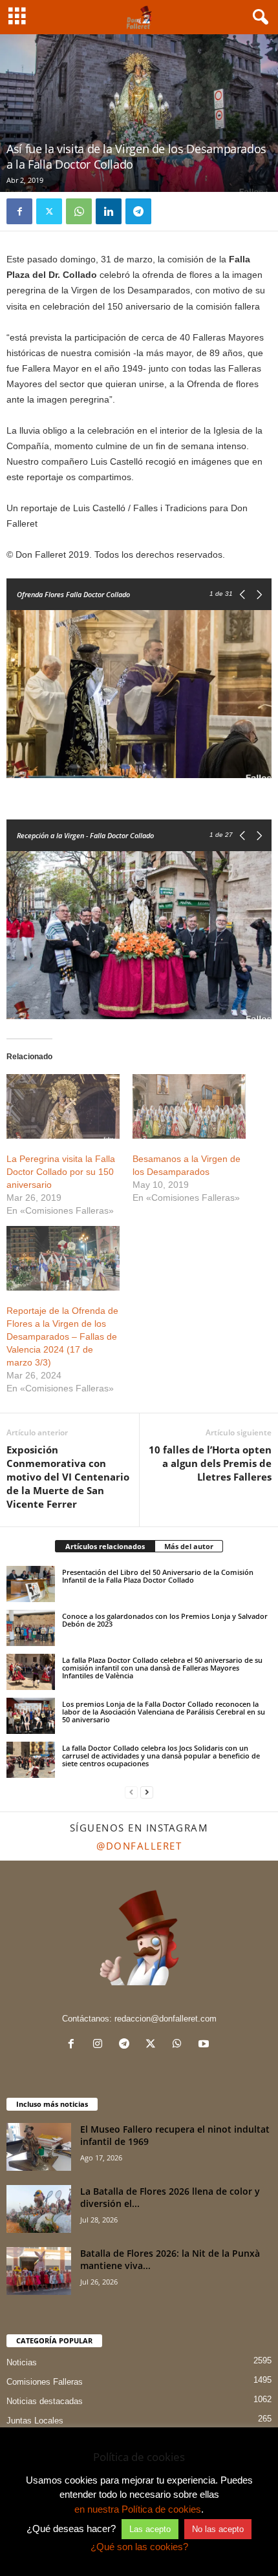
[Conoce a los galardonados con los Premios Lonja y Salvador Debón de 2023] (31, 1628)
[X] (49, 211)
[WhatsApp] (79, 211)
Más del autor (189, 1546)
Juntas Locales (35, 2421)
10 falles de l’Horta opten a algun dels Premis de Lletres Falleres (210, 1463)
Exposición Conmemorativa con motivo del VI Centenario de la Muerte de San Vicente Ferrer (68, 1477)
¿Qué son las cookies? (139, 2547)
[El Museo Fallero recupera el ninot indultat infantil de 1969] (39, 2147)
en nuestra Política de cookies (138, 2509)
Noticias (22, 2362)
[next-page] (147, 1792)
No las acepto (218, 2529)
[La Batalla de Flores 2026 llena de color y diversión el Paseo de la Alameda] (39, 2209)
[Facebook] (19, 211)
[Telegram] (138, 211)
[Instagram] (101, 2045)
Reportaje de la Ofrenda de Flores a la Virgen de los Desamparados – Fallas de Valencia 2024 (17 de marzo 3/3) (62, 1336)
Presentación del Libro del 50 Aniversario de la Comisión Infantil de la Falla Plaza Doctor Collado (158, 1576)
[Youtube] (205, 2045)
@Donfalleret (139, 1846)
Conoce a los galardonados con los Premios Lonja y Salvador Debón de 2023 (165, 1620)
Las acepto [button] (150, 2529)
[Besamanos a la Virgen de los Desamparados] (189, 1106)
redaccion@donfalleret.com (166, 2019)
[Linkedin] (109, 211)
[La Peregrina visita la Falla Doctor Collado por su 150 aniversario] (63, 1106)
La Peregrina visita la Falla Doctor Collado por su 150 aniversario (61, 1172)
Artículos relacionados (105, 1546)
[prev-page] (131, 1792)
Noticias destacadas (45, 2401)
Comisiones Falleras (45, 2382)
